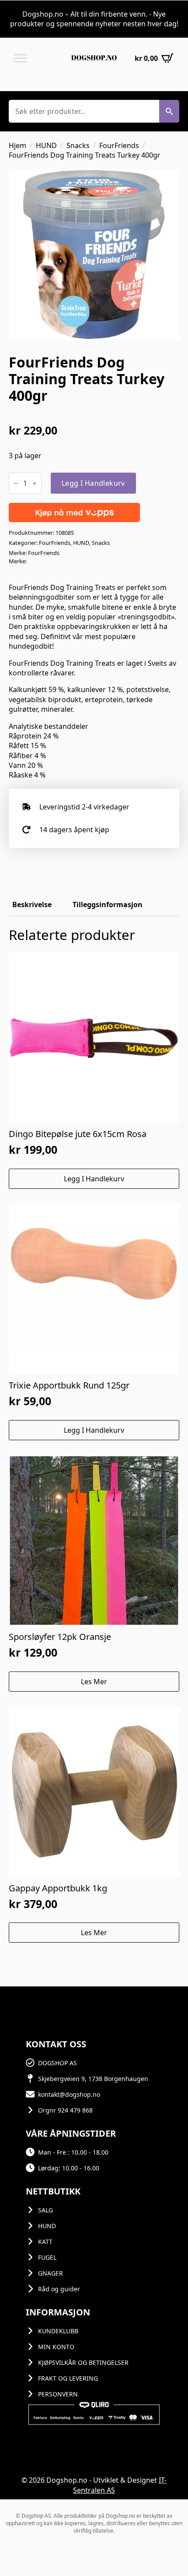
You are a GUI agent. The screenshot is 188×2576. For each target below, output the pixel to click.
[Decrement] (16, 483)
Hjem (17, 145)
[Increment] (35, 483)
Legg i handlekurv (93, 483)
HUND (46, 145)
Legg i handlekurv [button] (94, 1179)
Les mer (94, 1682)
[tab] (32, 905)
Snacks (78, 145)
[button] (169, 111)
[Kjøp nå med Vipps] (74, 512)
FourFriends (119, 145)
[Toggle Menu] (20, 58)
